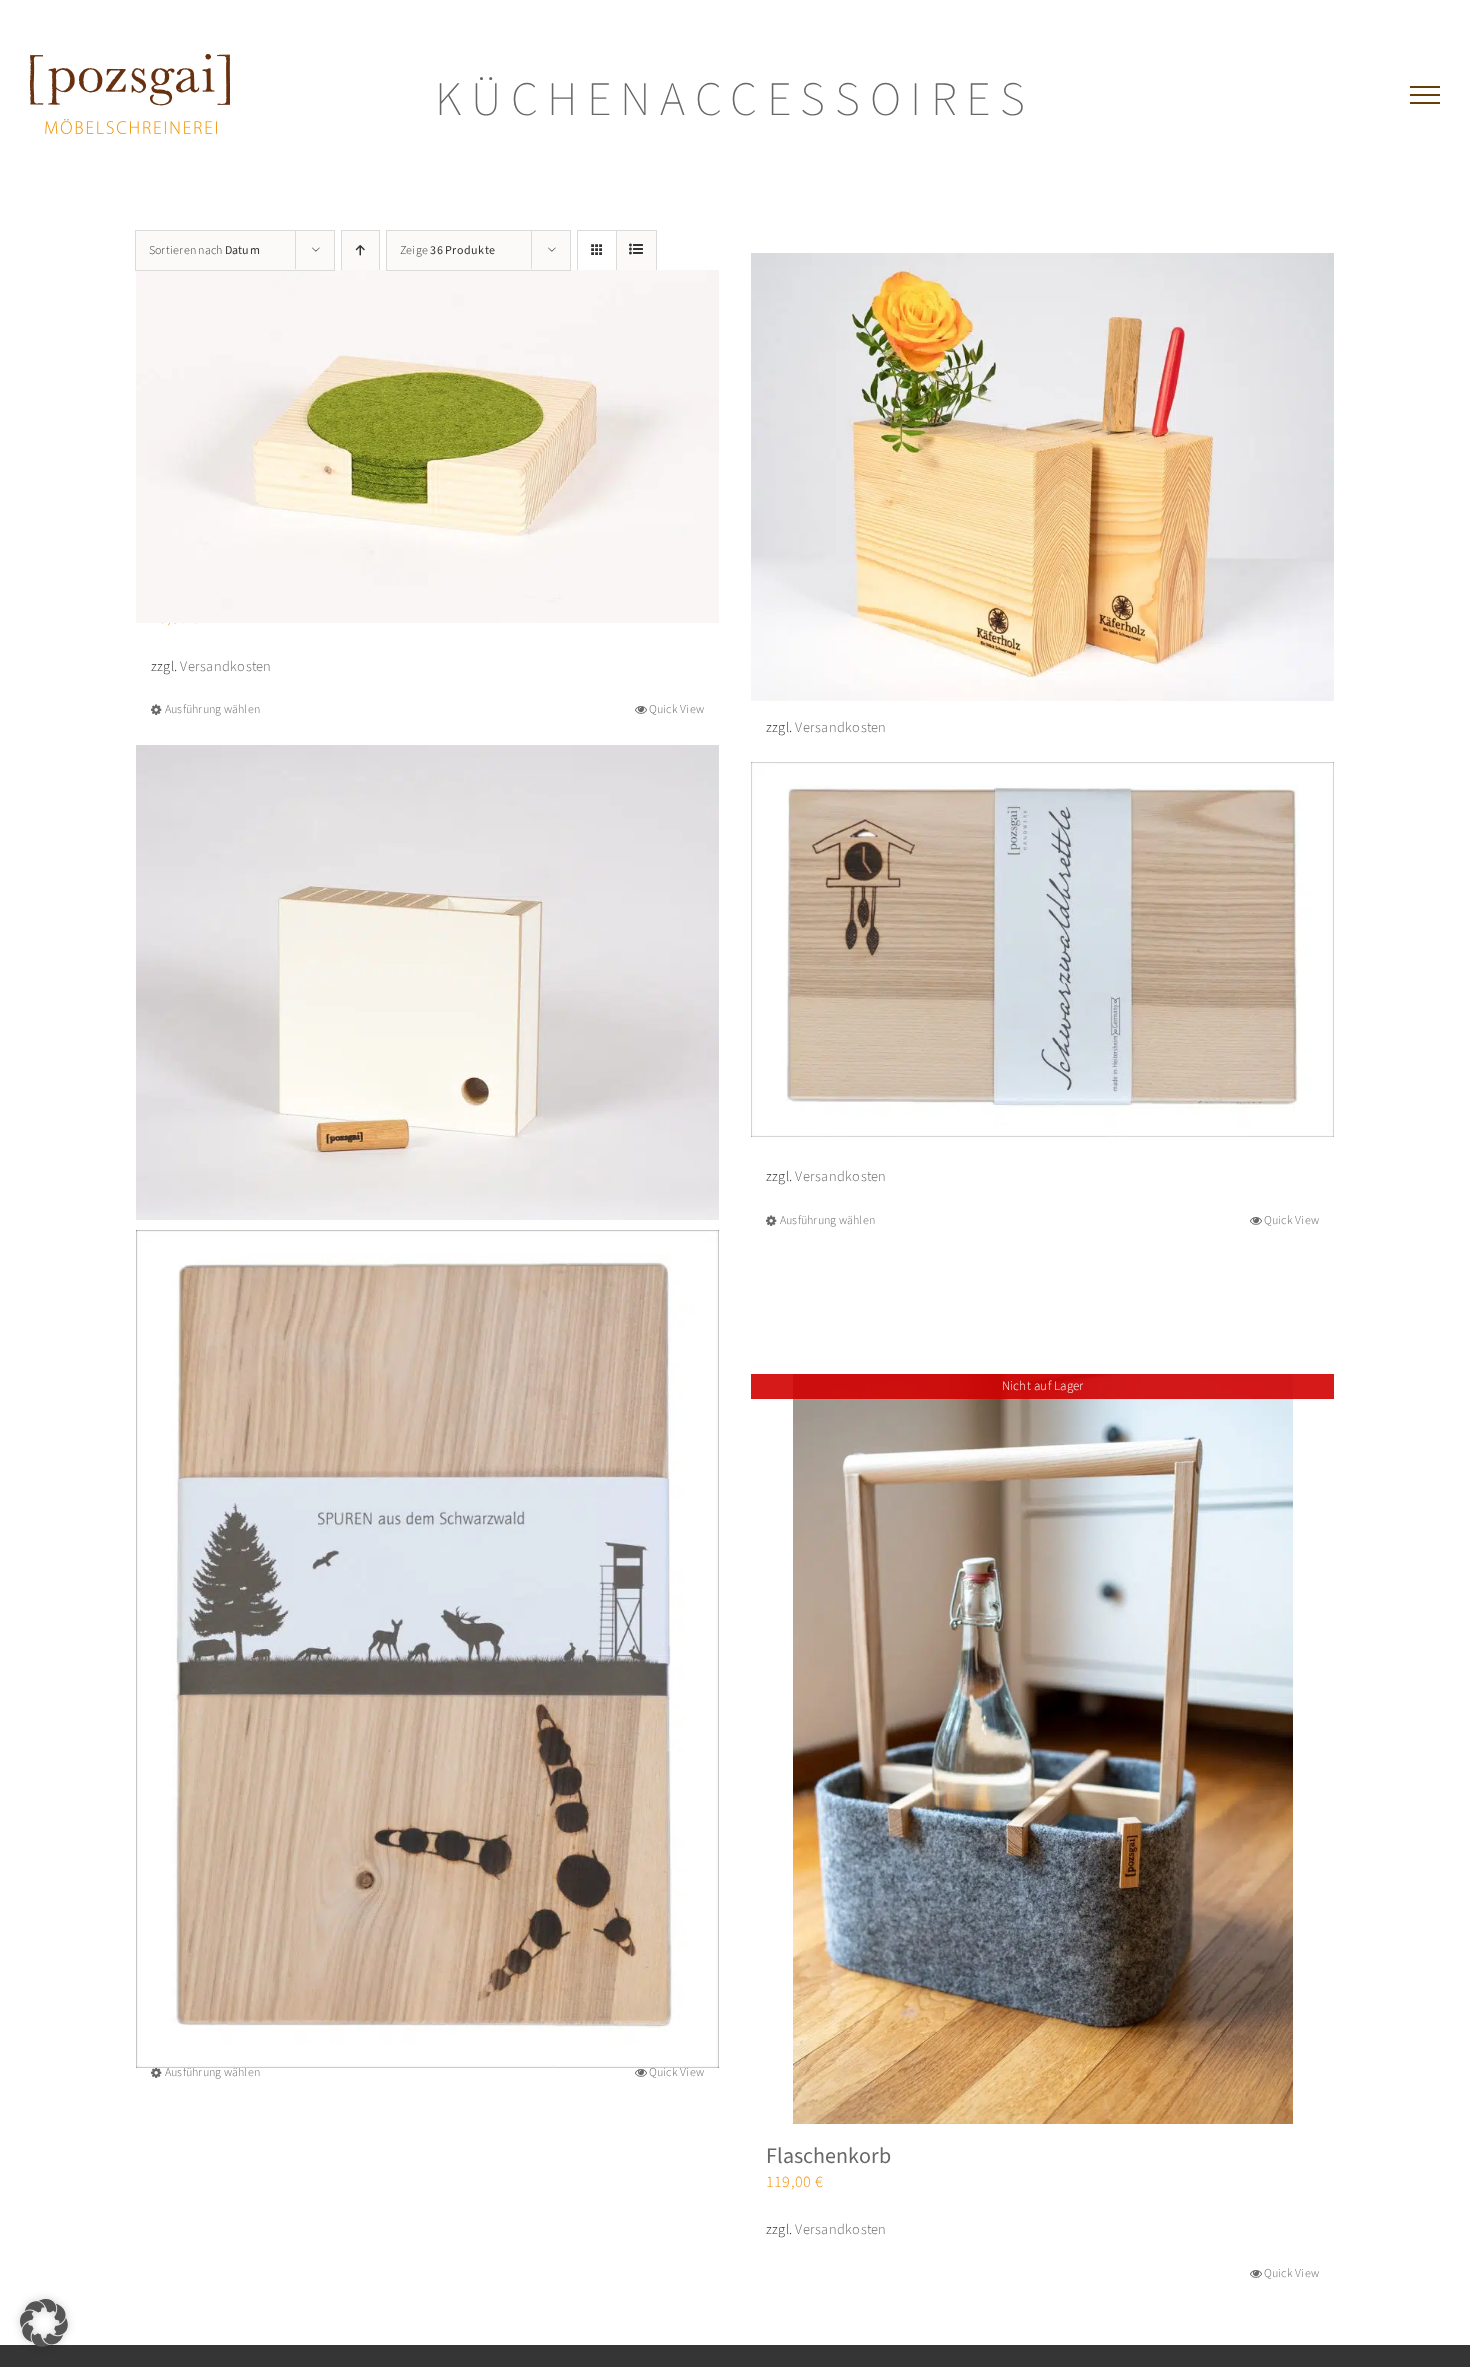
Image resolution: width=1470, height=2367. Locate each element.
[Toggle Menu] (1425, 95)
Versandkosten (225, 666)
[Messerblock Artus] (427, 982)
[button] (44, 2323)
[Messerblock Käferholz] (1042, 477)
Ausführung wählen (212, 709)
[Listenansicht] (636, 250)
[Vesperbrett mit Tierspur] (427, 1649)
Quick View (676, 709)
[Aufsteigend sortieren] (360, 250)
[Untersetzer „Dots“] (427, 446)
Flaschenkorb (828, 2156)
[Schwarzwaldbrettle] (1042, 949)
